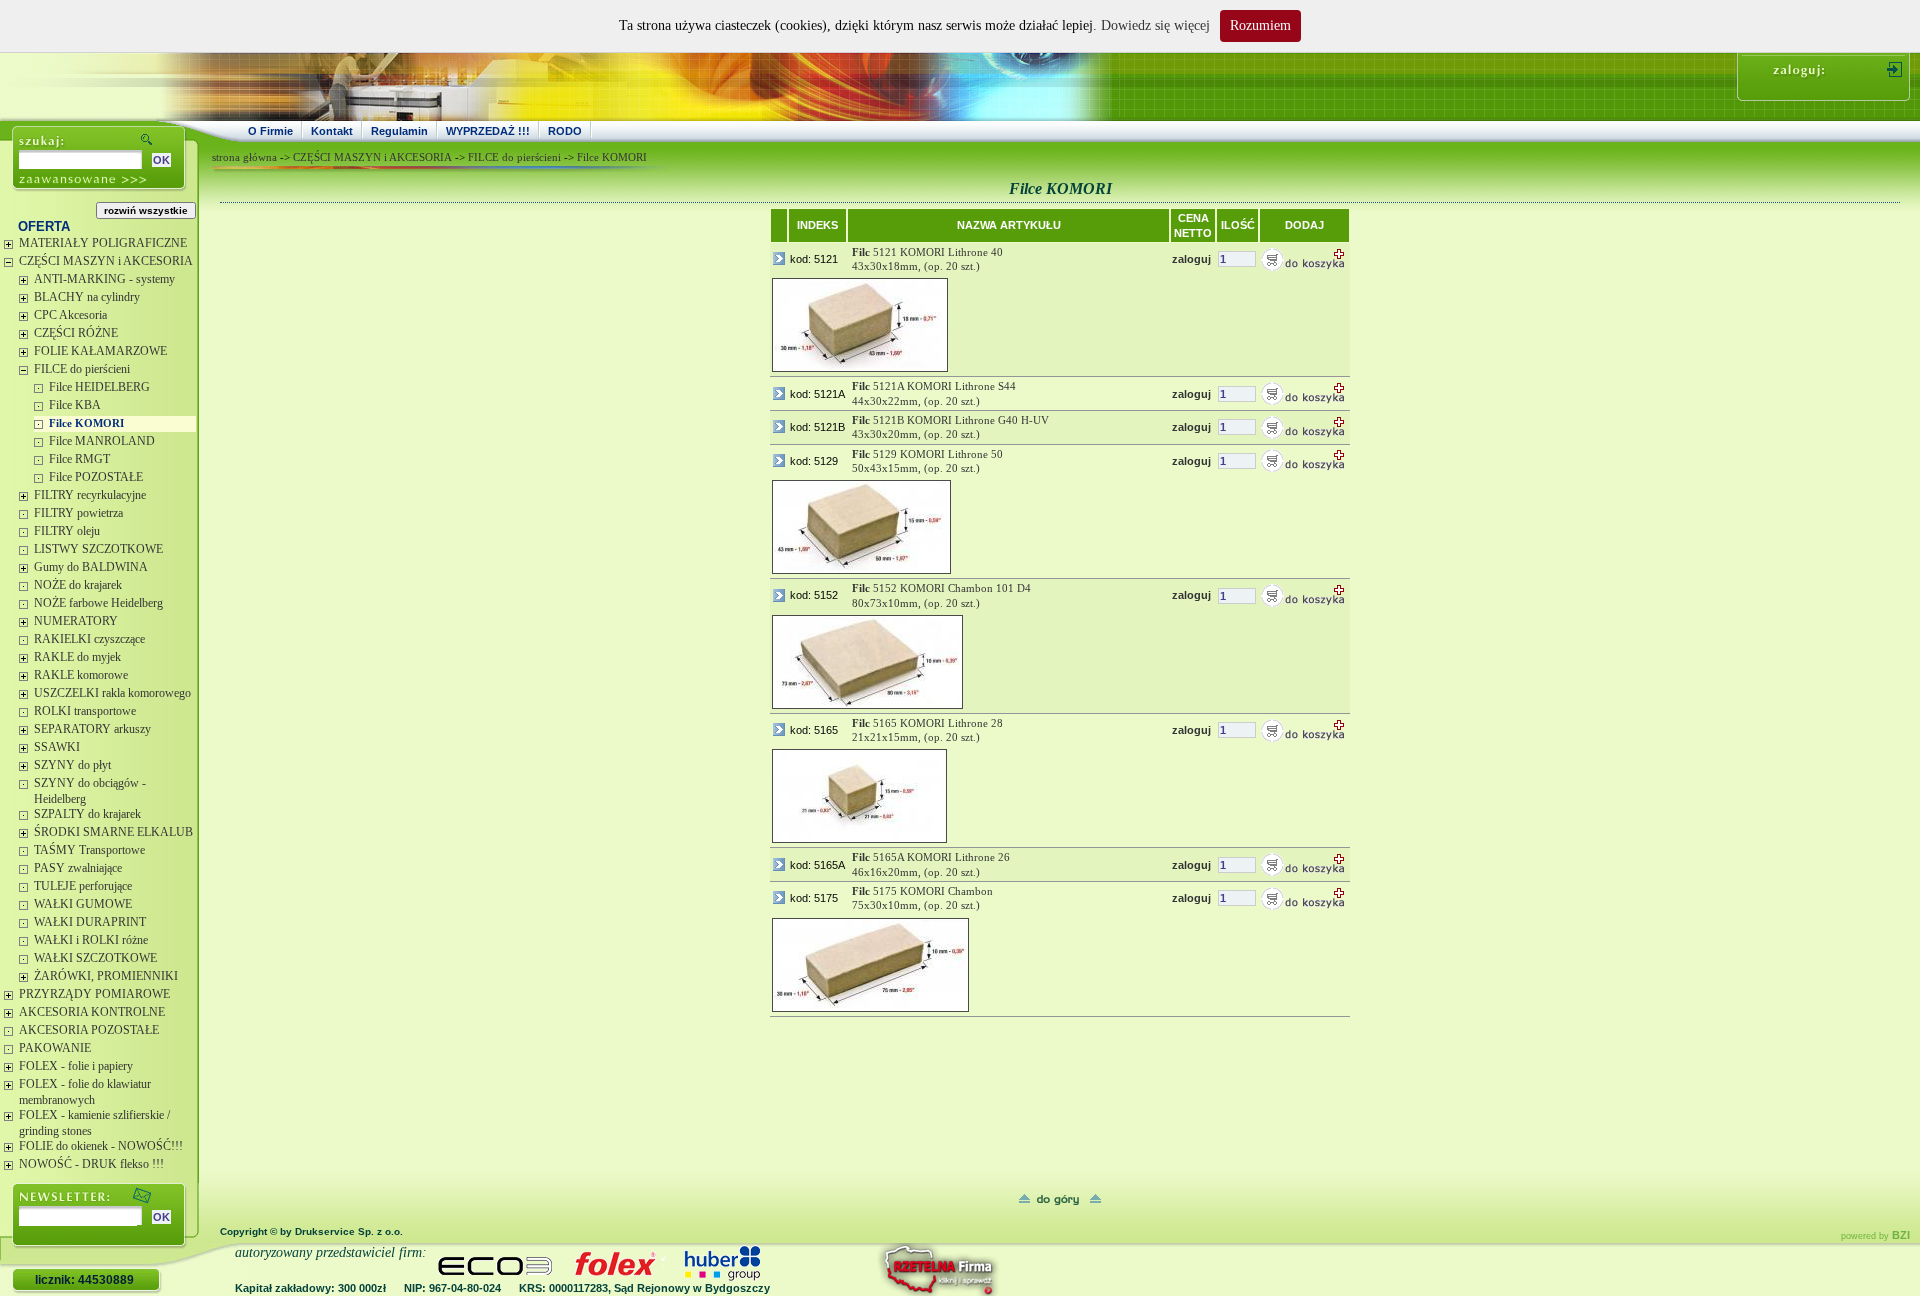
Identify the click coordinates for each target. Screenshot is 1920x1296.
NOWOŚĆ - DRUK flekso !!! (91, 1164)
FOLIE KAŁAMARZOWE (100, 351)
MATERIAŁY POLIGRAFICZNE (103, 243)
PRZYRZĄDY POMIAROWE (94, 994)
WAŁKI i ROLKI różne (91, 940)
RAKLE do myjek (77, 657)
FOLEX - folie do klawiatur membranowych (85, 1092)
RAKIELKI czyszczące (89, 639)
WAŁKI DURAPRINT (90, 922)
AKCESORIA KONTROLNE (92, 1012)
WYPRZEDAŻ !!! (488, 131)
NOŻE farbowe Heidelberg (98, 603)
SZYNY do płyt (72, 765)
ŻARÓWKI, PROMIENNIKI (106, 976)
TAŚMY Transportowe (89, 850)
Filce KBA (75, 405)
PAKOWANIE (55, 1048)
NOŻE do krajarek (78, 585)
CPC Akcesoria (70, 315)
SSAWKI (57, 747)
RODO (565, 131)
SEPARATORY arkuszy (92, 729)
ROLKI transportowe (85, 711)
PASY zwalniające (78, 868)
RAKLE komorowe (81, 675)
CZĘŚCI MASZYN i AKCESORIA (106, 261)
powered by (1875, 1236)
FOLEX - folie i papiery (76, 1066)
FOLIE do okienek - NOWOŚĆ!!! (101, 1146)
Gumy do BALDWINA (91, 567)
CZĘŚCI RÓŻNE (76, 333)
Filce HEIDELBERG (99, 387)
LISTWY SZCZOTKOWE (98, 549)
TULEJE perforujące (83, 886)
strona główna (244, 157)
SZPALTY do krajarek (87, 814)
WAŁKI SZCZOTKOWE (95, 958)
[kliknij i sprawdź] (885, 1269)
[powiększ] (860, 325)
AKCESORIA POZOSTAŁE (89, 1030)
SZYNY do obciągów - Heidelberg (90, 791)
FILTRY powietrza (78, 513)
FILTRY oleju (67, 531)
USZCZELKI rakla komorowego (112, 693)
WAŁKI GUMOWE (83, 904)
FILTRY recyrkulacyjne (90, 495)
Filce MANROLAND (102, 441)
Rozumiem (1260, 25)
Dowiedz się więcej (1155, 25)
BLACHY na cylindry (87, 297)
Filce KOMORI (86, 423)
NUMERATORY (76, 621)
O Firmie (270, 131)
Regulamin (399, 131)
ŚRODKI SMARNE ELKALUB (113, 832)
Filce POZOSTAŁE (96, 477)
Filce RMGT (79, 459)
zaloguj (1191, 259)
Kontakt (332, 131)
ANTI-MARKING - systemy (104, 279)
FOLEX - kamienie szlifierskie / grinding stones (94, 1123)
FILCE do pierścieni (82, 369)
